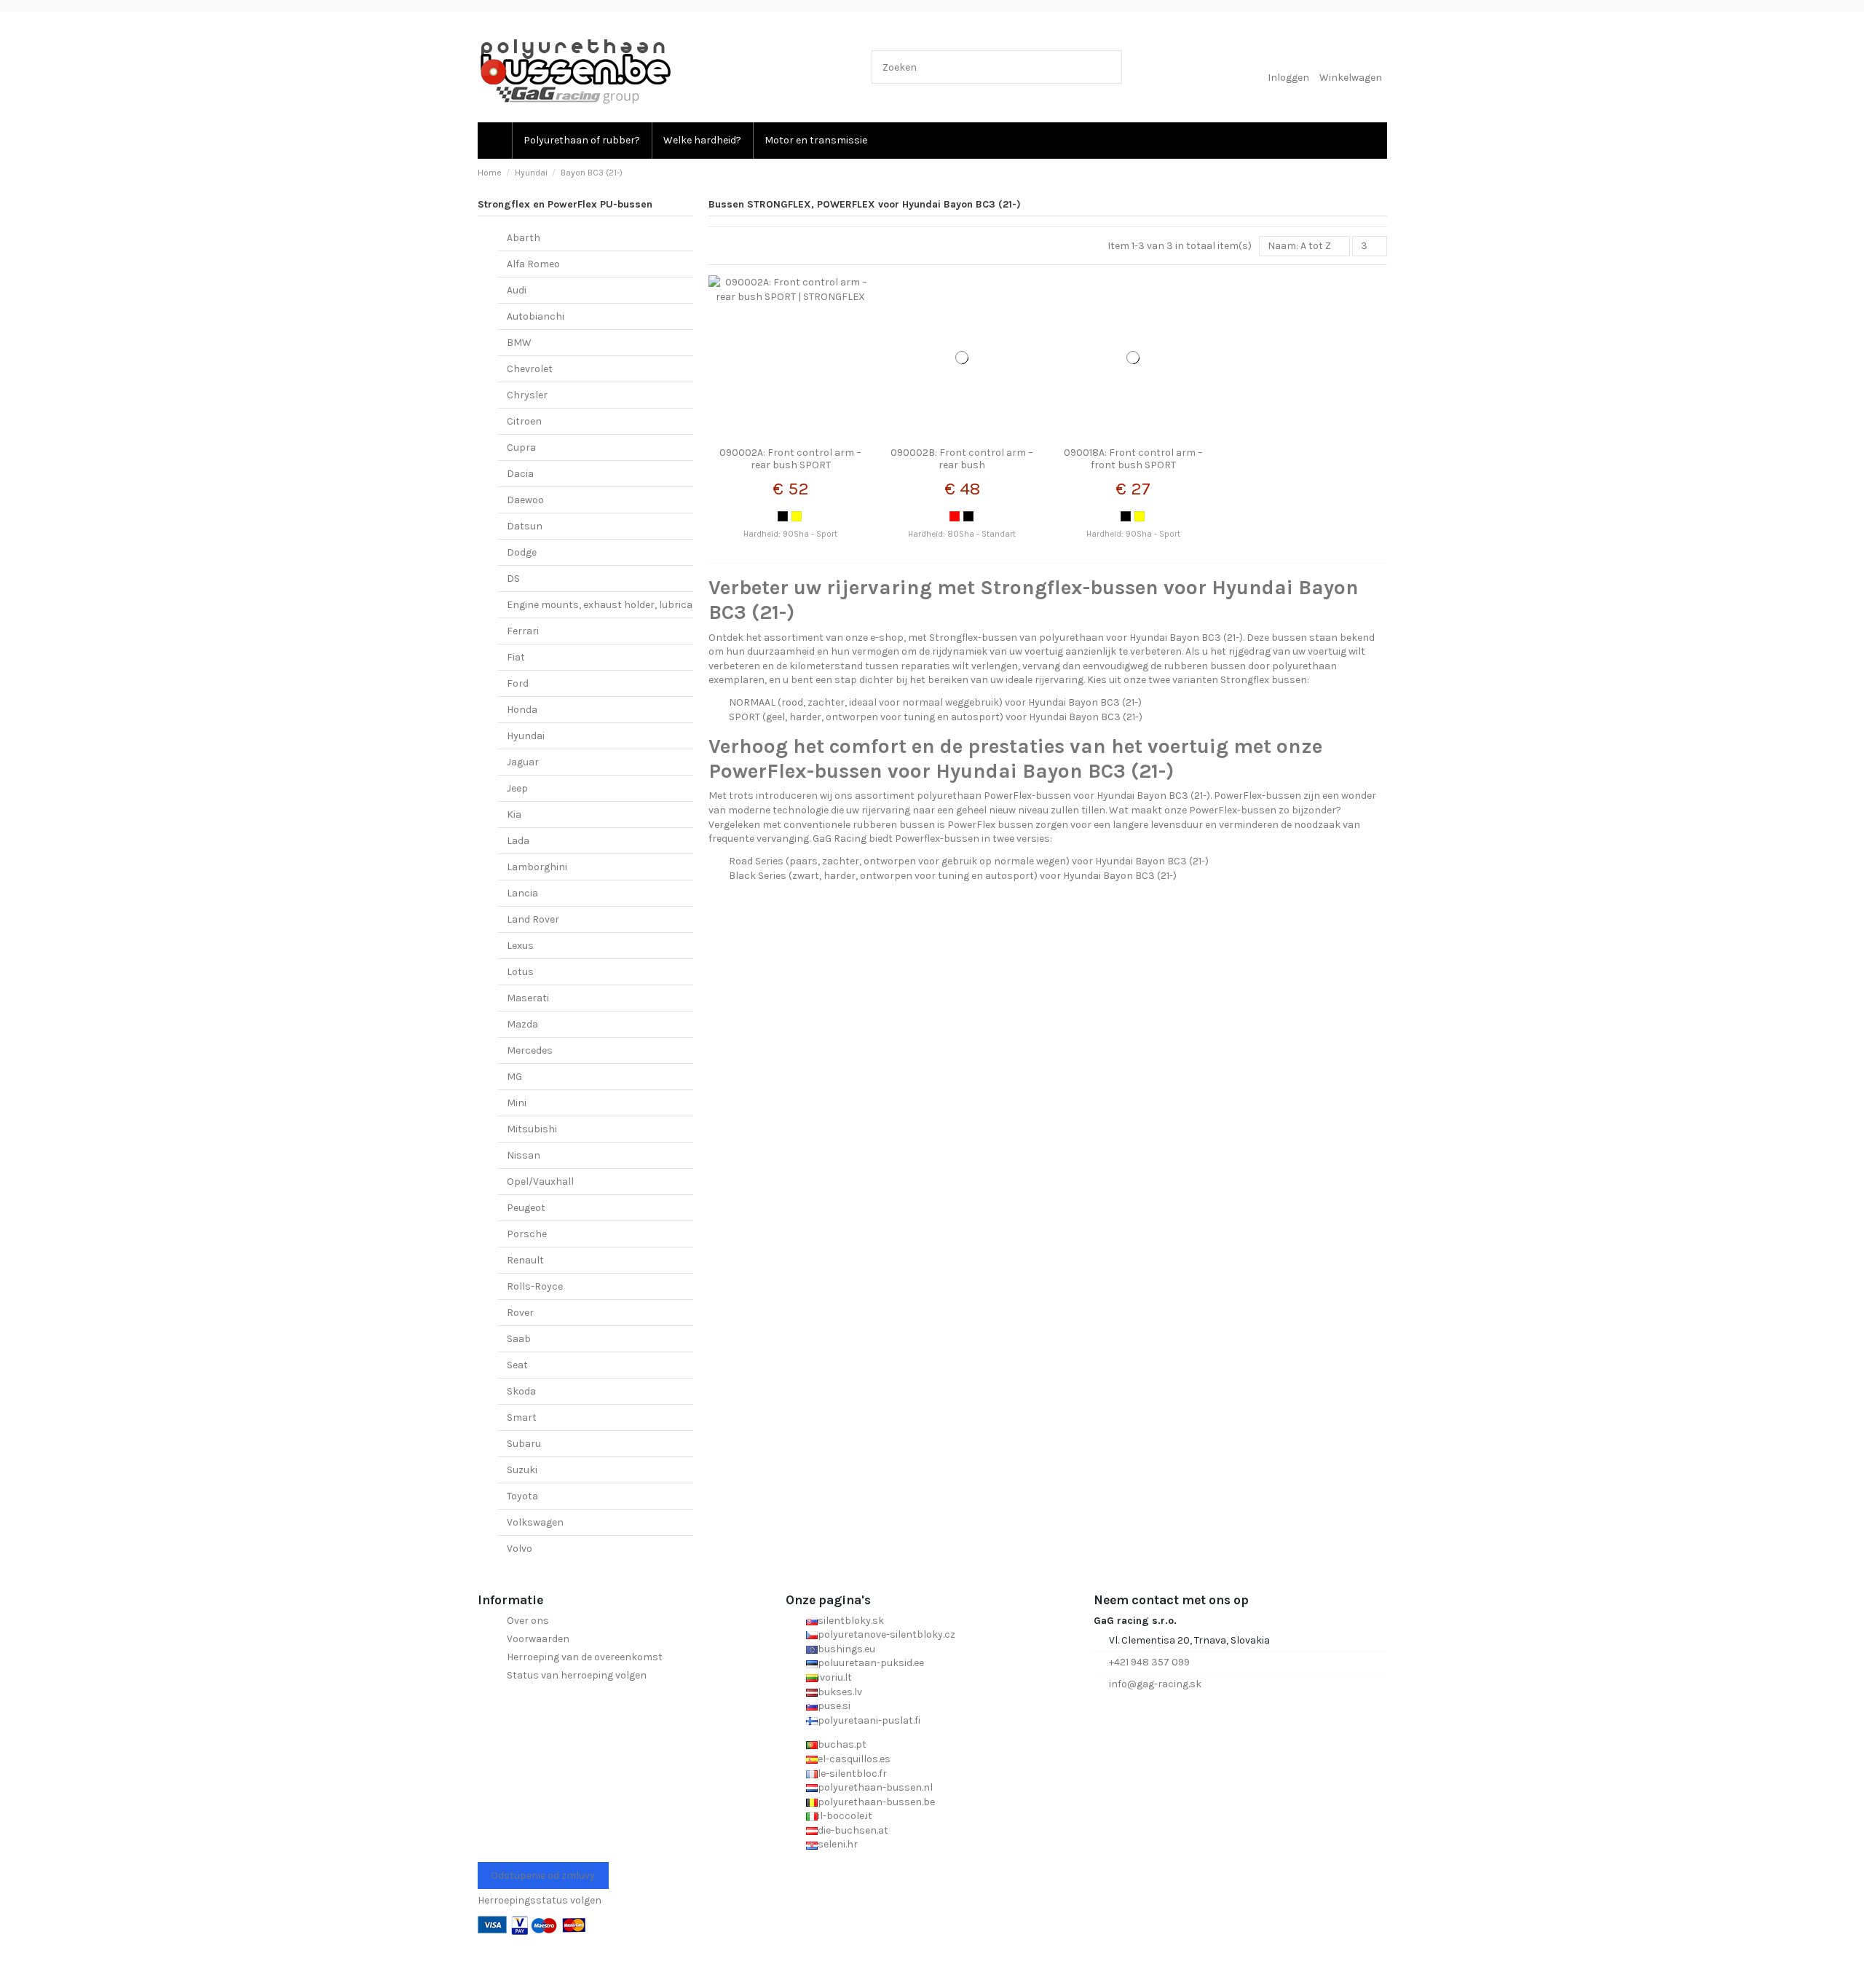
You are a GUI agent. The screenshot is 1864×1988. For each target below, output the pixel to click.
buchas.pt (842, 1744)
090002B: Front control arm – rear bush (962, 459)
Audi (517, 290)
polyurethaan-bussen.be (876, 1802)
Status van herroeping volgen (577, 1675)
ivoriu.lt (835, 1677)
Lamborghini (537, 867)
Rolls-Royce (535, 1286)
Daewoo (525, 500)
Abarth (524, 238)
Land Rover (533, 919)
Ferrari (523, 631)
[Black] (783, 516)
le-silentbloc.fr (852, 1774)
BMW (519, 343)
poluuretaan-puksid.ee (871, 1663)
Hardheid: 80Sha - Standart (962, 534)
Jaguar (523, 762)
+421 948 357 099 (1149, 1662)
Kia (514, 814)
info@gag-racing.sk (1155, 1684)
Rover (520, 1313)
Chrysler (527, 395)
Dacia (520, 474)
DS (513, 579)
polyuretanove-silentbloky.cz (886, 1634)
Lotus (520, 972)
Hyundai (526, 736)
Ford (518, 683)
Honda (522, 710)
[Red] (955, 516)
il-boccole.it (845, 1816)
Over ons (528, 1621)
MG (514, 1077)
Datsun (525, 526)
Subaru (524, 1444)
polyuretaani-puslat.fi (869, 1720)
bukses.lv (840, 1692)
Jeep (517, 788)
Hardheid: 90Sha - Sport (790, 534)
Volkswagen (535, 1522)
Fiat (516, 657)
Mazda (522, 1024)
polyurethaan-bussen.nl (875, 1787)
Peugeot (526, 1208)
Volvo (520, 1549)
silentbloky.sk (851, 1621)
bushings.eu (846, 1649)
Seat (517, 1365)
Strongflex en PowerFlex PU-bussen (565, 204)
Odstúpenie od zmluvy (543, 1875)
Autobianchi (536, 316)
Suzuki (522, 1470)
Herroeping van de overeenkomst (585, 1657)
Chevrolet (530, 369)
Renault (525, 1260)
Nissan (524, 1155)
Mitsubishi (532, 1129)
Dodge (522, 552)
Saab (519, 1339)
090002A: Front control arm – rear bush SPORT (790, 459)
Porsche (527, 1234)
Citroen (524, 421)
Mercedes (530, 1050)
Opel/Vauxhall (540, 1182)
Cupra (521, 447)
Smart (522, 1417)
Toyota (522, 1496)
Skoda (521, 1391)
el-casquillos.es (854, 1759)
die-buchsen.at (853, 1830)
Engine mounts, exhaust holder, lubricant (605, 605)
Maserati (528, 998)
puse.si (834, 1706)
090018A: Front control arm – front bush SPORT (1133, 459)
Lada (518, 841)
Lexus (520, 946)
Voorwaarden (538, 1639)
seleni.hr (838, 1844)
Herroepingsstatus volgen (540, 1900)
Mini (517, 1103)
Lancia (522, 893)
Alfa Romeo (533, 264)
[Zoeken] (1108, 67)
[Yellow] (797, 516)
